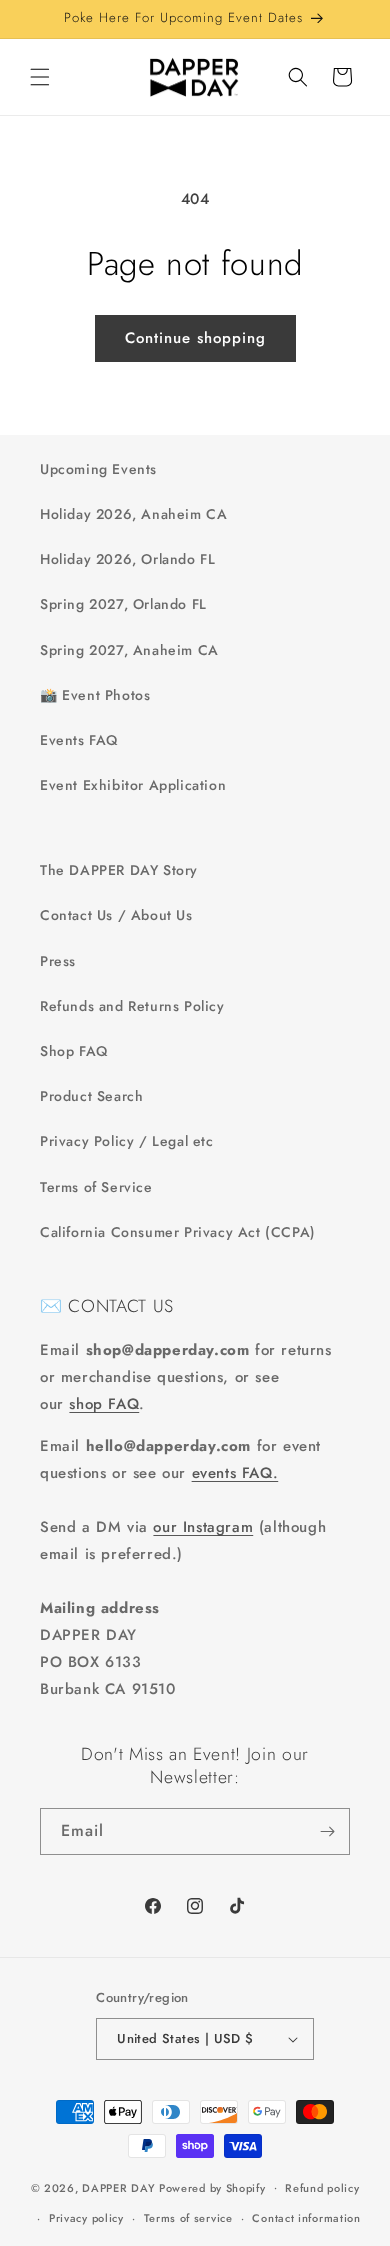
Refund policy (322, 2188)
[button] (40, 77)
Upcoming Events (98, 469)
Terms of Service (96, 1187)
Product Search (91, 1096)
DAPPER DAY (118, 2187)
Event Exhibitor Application (133, 785)
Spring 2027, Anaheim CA (129, 650)
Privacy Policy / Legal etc (127, 1141)
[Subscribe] (327, 1831)
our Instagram (203, 1527)
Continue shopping (195, 338)
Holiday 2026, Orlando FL (127, 559)
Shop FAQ (74, 1051)
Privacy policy (86, 2218)
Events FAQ (79, 740)
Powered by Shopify (212, 2187)
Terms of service (188, 2218)
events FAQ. (235, 1473)
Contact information (306, 2218)
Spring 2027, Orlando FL (123, 604)
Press (58, 961)
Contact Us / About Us (116, 915)
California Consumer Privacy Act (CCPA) (178, 1232)
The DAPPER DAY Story (119, 870)
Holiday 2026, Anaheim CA (133, 514)
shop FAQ (104, 1404)
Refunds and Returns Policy (132, 1006)
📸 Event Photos (95, 695)
